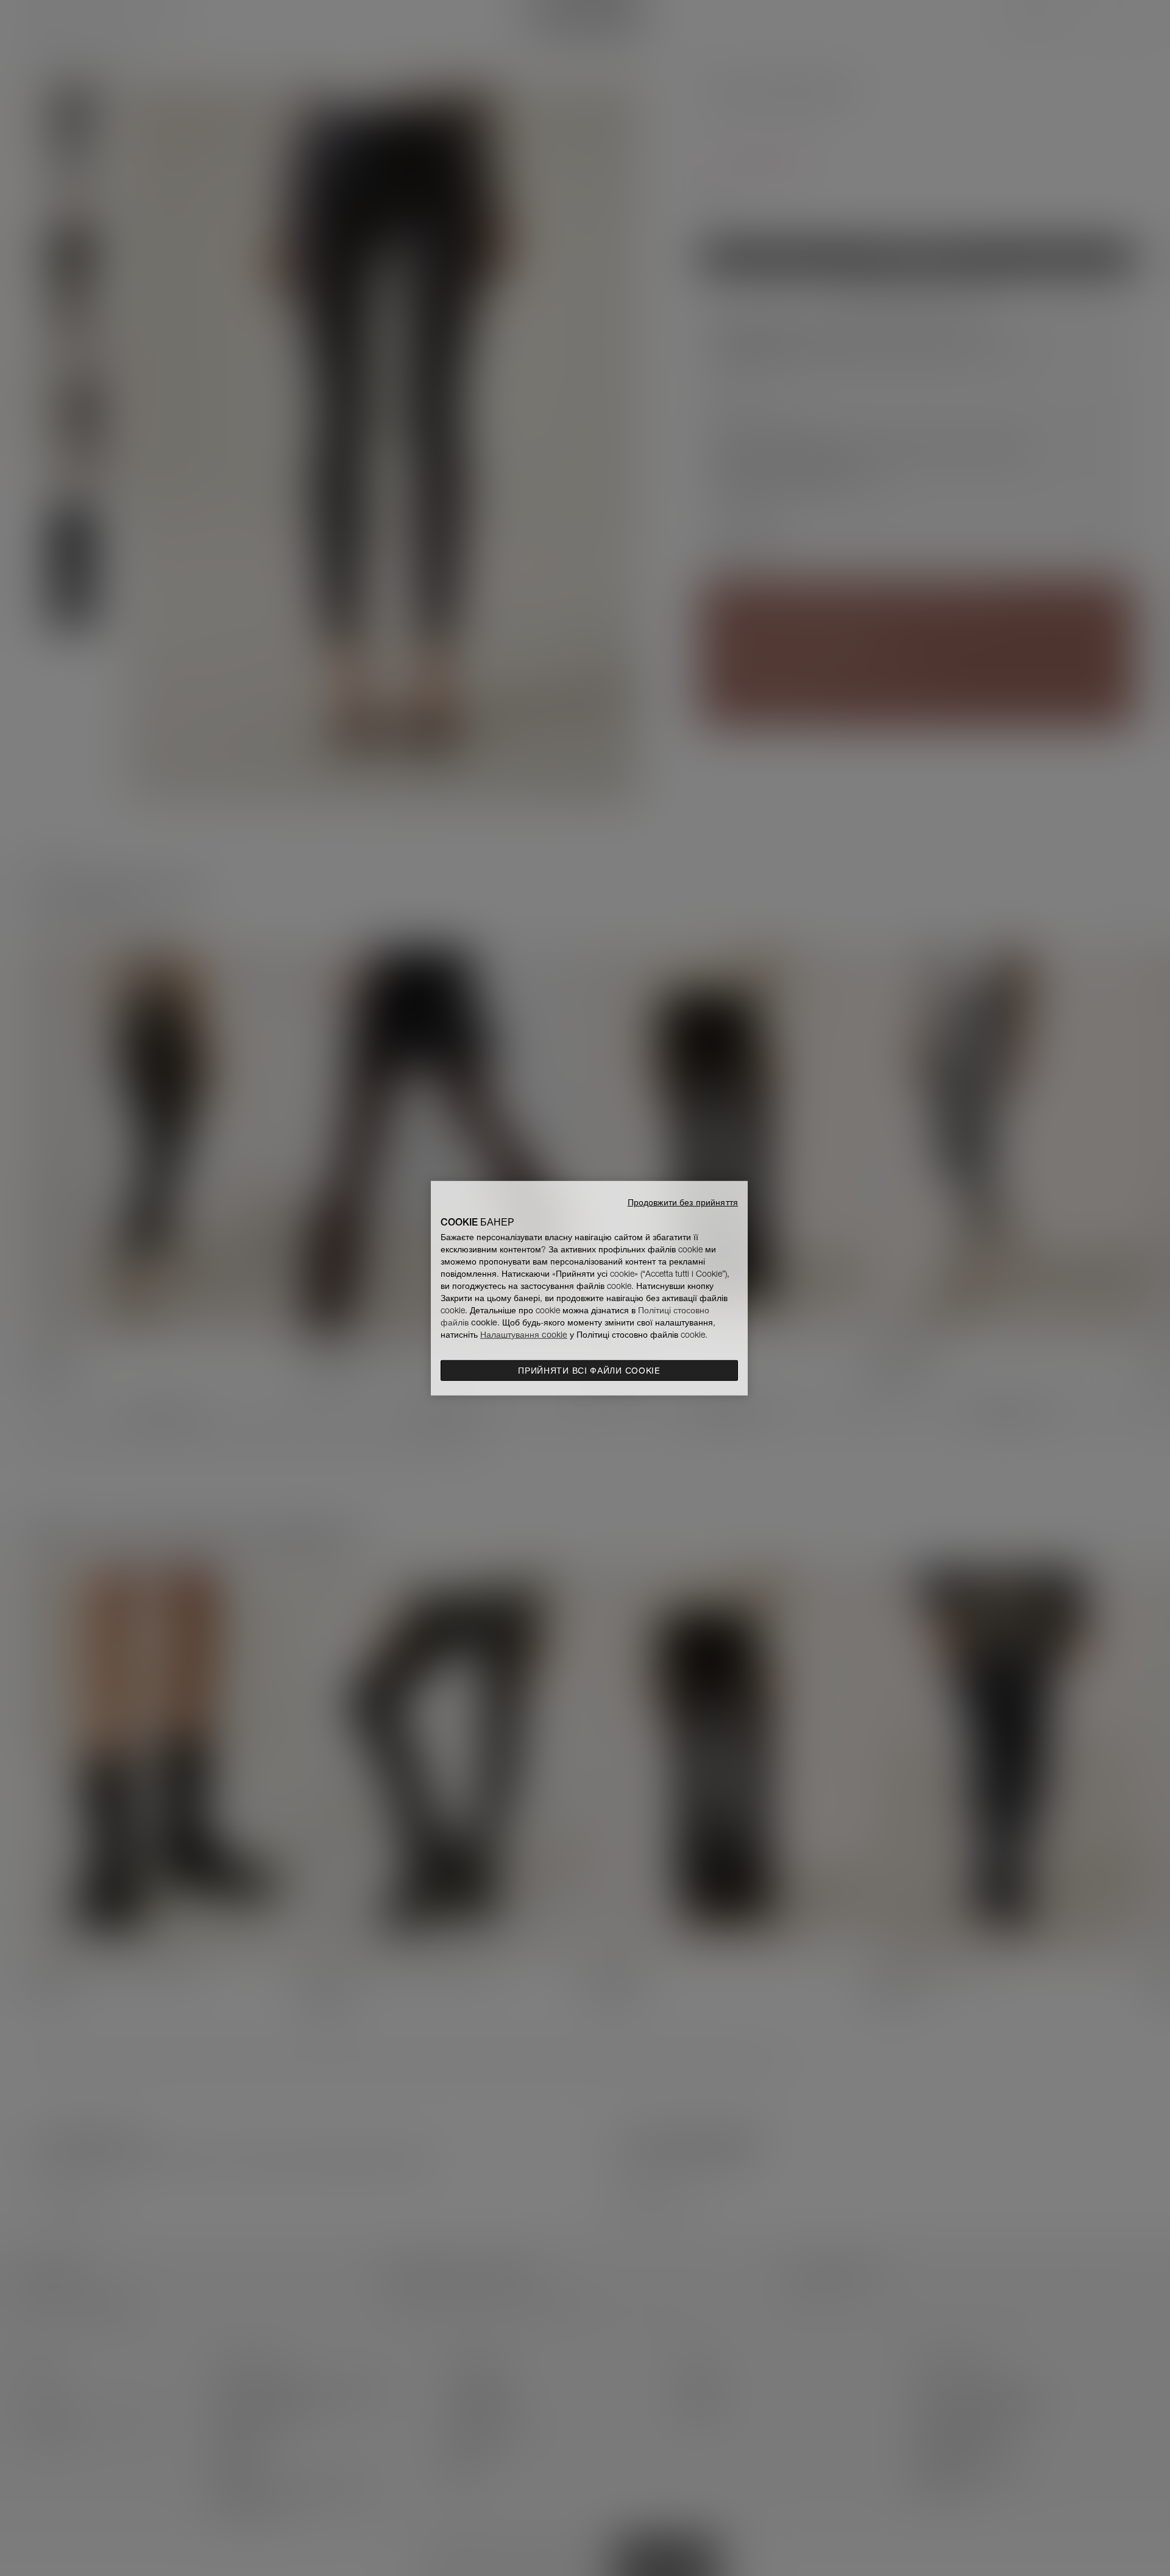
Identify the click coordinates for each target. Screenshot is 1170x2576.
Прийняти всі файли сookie (589, 1371)
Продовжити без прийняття (683, 1202)
